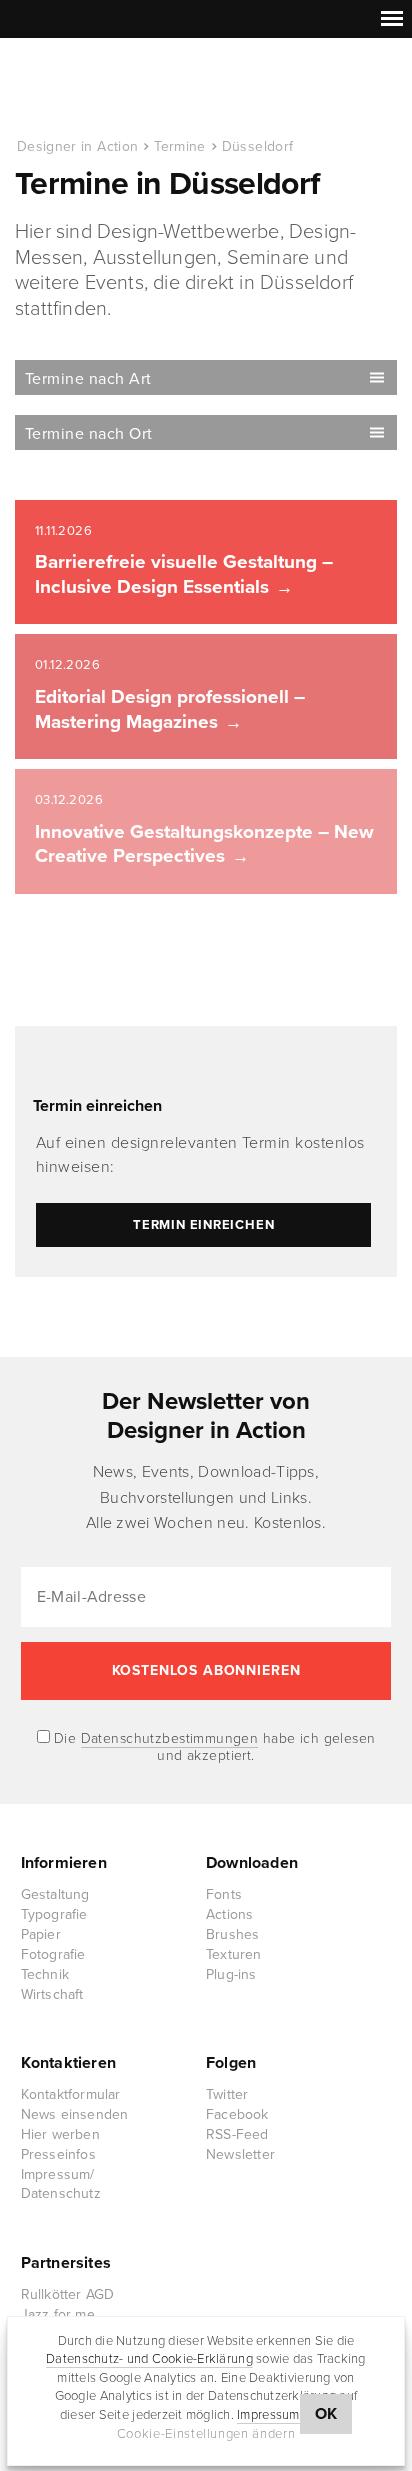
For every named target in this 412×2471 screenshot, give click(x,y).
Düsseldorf (258, 146)
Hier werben (60, 2134)
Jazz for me (58, 2314)
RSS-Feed (237, 2134)
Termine (179, 146)
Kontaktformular (71, 2094)
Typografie (54, 1914)
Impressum (268, 2415)
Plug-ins (231, 1974)
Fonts (224, 1894)
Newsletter (240, 2154)
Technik (45, 1974)
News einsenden (75, 2114)
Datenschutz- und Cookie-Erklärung (149, 2359)
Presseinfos (58, 2154)
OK (326, 2414)
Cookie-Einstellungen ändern (206, 2434)
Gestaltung (55, 1894)
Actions (229, 1914)
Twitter (227, 2094)
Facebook (237, 2114)
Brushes (232, 1934)
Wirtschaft (52, 1994)
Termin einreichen (97, 1106)
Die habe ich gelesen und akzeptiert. (213, 1747)
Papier (41, 1934)
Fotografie (53, 1954)
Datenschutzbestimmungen (170, 1738)
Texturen (234, 1954)
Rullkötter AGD (68, 2294)
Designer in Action (119, 89)
